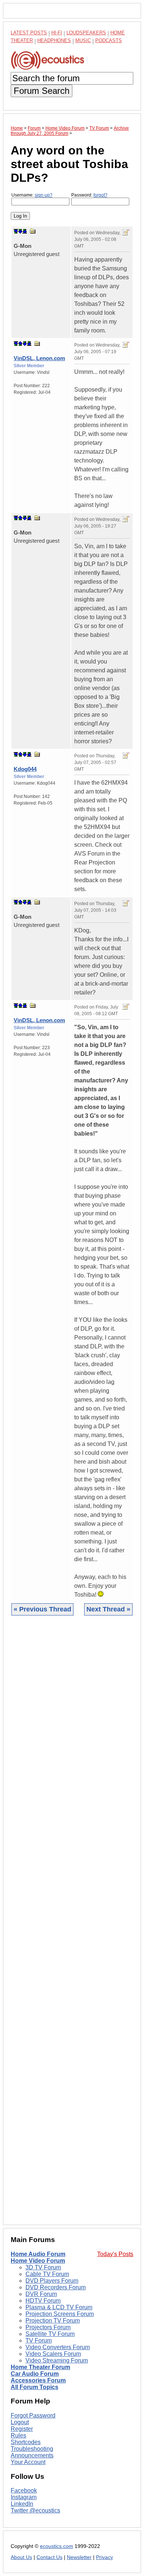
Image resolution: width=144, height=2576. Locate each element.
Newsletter (79, 2557)
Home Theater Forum (40, 2367)
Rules (18, 2435)
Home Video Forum (38, 2261)
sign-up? (44, 195)
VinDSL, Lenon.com (39, 358)
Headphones (54, 40)
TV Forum (39, 2340)
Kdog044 (25, 769)
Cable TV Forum (47, 2274)
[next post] (20, 231)
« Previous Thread (42, 1609)
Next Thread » (108, 1609)
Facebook (24, 2490)
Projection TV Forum (53, 2321)
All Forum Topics (35, 2387)
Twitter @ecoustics (35, 2510)
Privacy (104, 2557)
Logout (20, 2422)
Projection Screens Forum (60, 2314)
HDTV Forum (43, 2301)
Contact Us (49, 2557)
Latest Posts (29, 33)
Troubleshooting (32, 2449)
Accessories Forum (38, 2380)
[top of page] (16, 231)
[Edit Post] (126, 232)
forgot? (100, 195)
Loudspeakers (86, 33)
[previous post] (20, 344)
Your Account (28, 2462)
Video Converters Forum (58, 2347)
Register (22, 2429)
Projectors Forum (48, 2327)
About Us (21, 2557)
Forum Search (42, 91)
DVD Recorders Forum (56, 2287)
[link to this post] (33, 231)
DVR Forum (41, 2294)
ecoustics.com (56, 2546)
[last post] (25, 231)
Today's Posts (115, 2254)
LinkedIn (22, 2504)
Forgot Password (33, 2415)
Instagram (24, 2497)
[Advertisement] (72, 1926)
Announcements (32, 2455)
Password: (89, 195)
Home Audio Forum (38, 2254)
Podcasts (109, 40)
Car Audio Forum (35, 2374)
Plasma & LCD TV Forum (59, 2307)
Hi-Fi (57, 33)
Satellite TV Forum (50, 2334)
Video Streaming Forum (57, 2360)
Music (83, 40)
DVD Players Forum (52, 2281)
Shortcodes (26, 2442)
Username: (32, 195)
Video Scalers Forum (53, 2354)
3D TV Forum (43, 2267)
